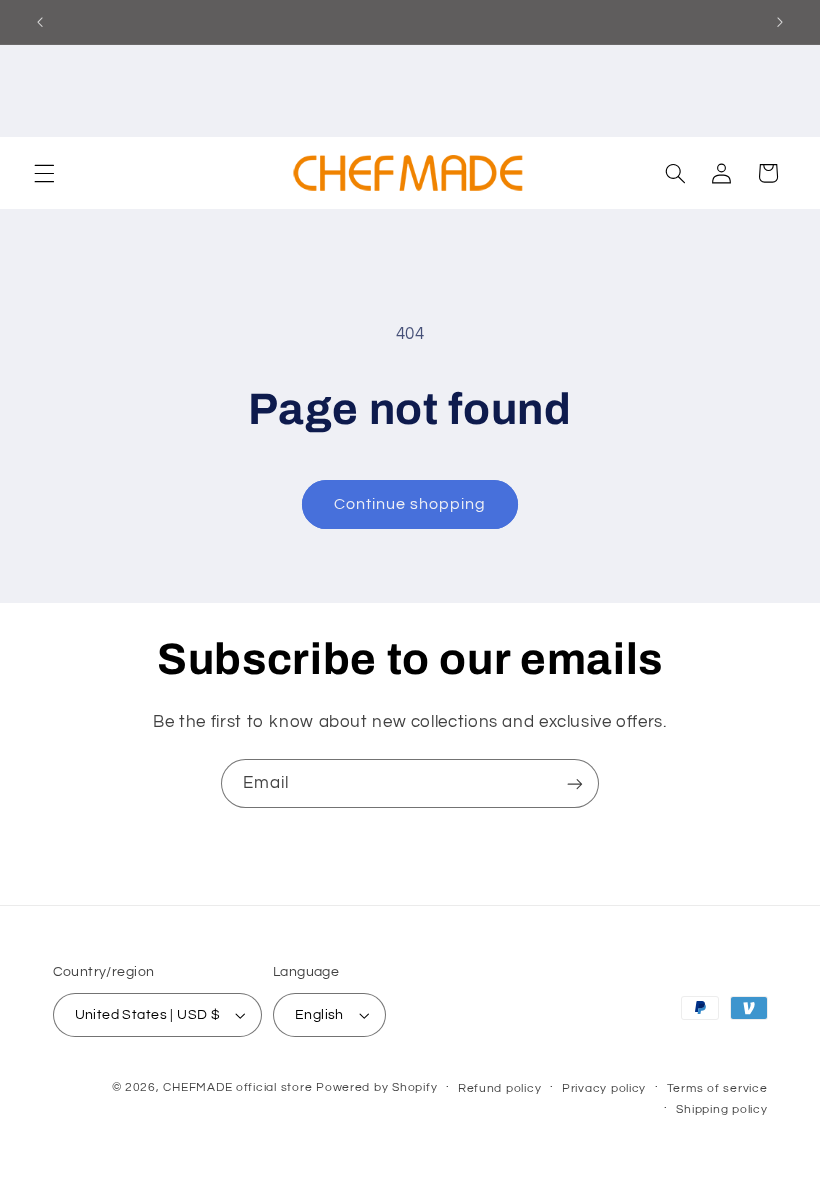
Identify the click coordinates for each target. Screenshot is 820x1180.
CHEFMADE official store (237, 1087)
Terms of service (717, 1088)
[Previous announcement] (40, 22)
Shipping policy (721, 1109)
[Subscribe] (575, 783)
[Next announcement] (780, 22)
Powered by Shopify (376, 1087)
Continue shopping (410, 504)
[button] (44, 173)
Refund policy (500, 1088)
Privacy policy (604, 1088)
